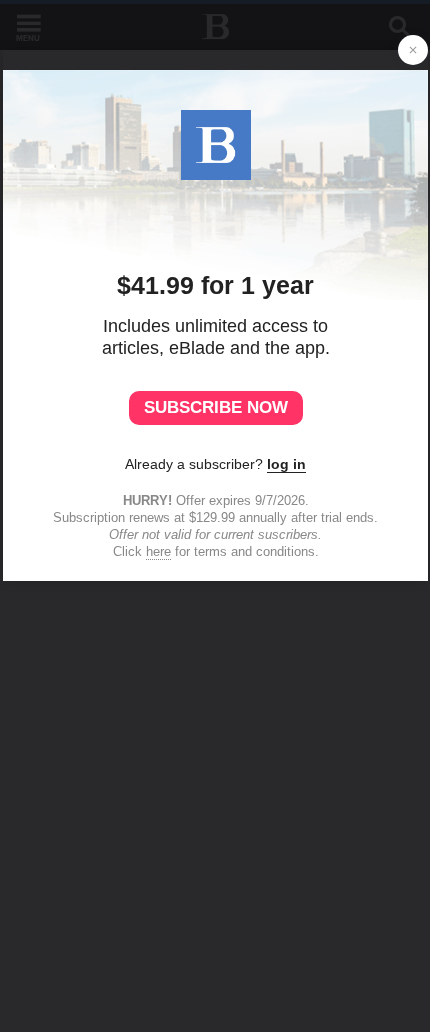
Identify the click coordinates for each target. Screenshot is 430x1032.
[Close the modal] (413, 50)
